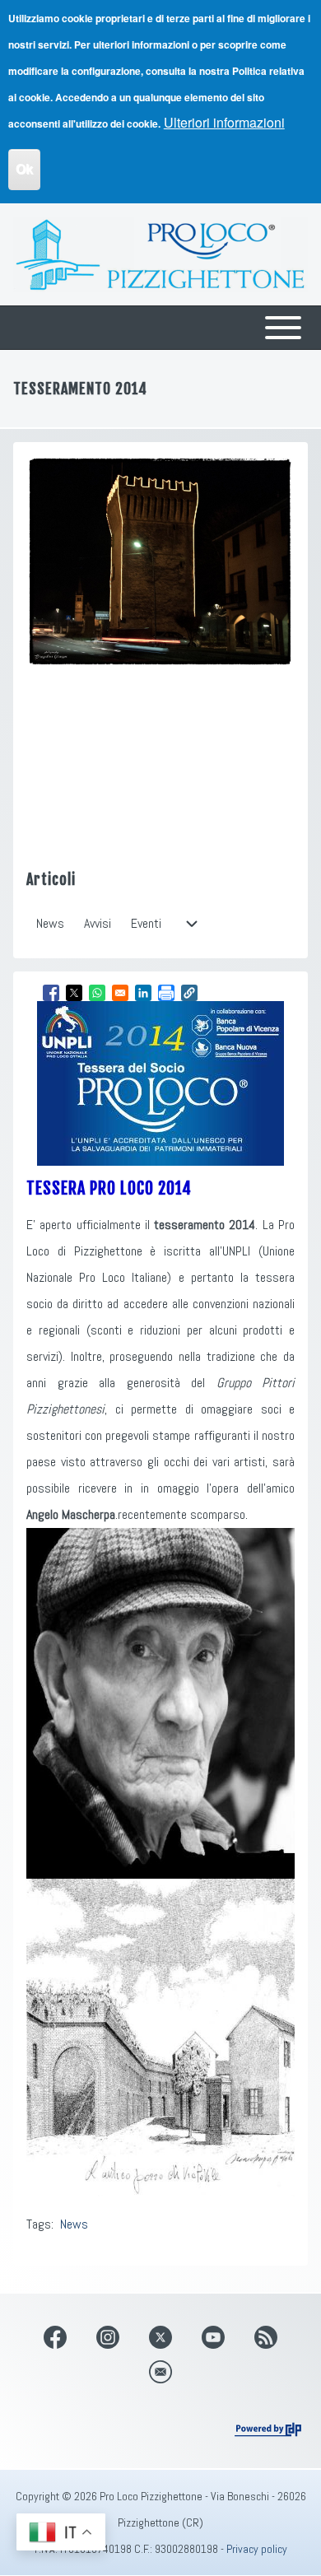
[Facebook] (55, 2337)
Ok (24, 169)
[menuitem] (50, 924)
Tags (39, 2224)
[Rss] (266, 2337)
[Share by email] (120, 993)
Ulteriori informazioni (224, 122)
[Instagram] (108, 2337)
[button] (189, 993)
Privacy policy (257, 2549)
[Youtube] (213, 2337)
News (74, 2224)
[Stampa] (166, 993)
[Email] (160, 2372)
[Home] (160, 254)
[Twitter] (160, 2337)
